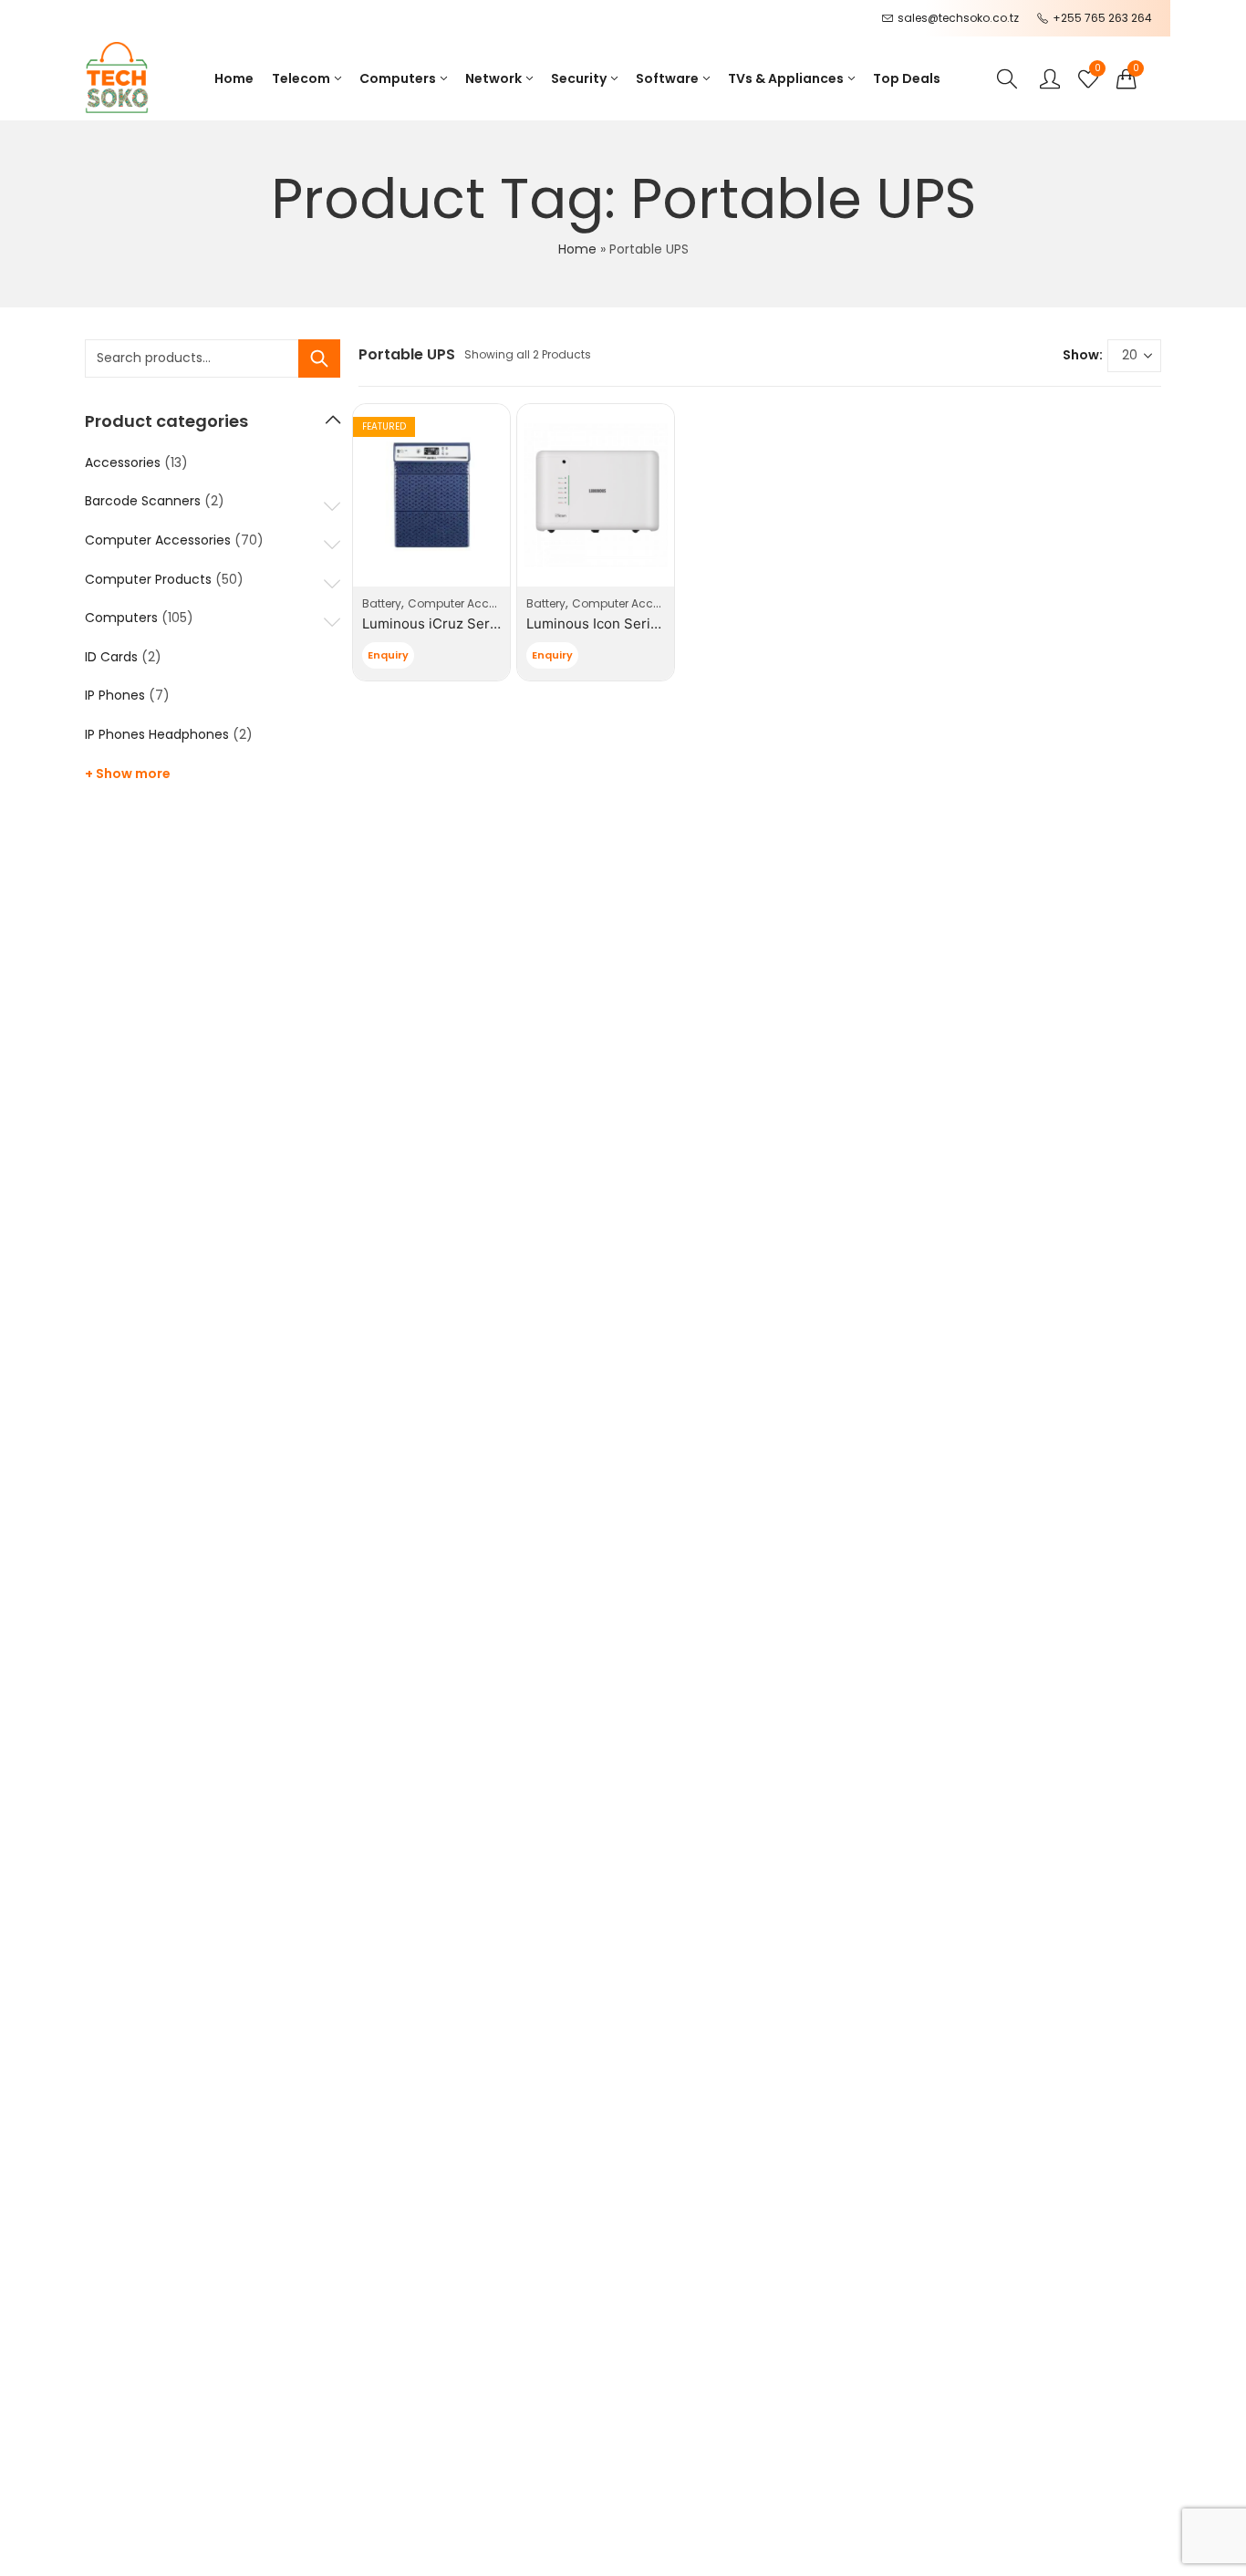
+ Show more (128, 774)
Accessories (123, 462)
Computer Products (148, 579)
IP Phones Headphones (157, 734)
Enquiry (388, 655)
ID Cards (111, 657)
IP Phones (115, 695)
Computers (121, 618)
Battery (382, 603)
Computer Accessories (471, 603)
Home (577, 249)
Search (319, 358)
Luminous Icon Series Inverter (624, 623)
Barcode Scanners (143, 501)
